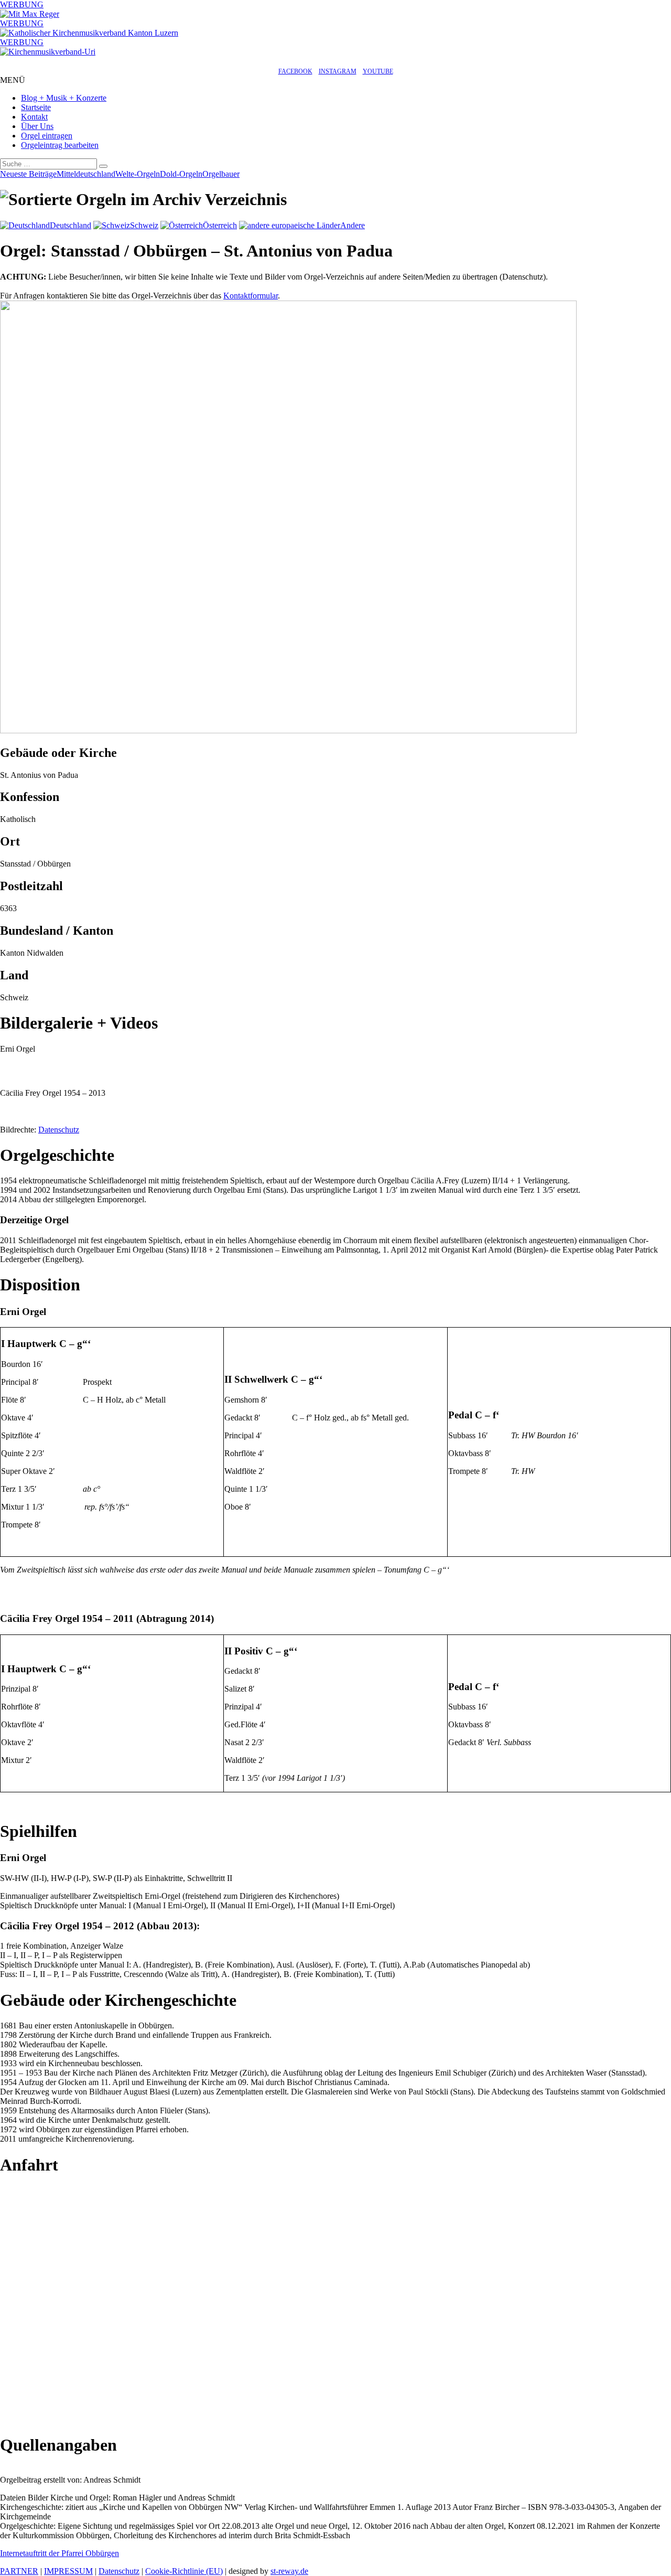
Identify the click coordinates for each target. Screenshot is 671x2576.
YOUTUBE (378, 71)
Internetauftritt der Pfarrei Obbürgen (59, 2553)
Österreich (220, 225)
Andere (353, 225)
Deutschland (71, 225)
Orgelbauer (221, 174)
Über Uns (37, 126)
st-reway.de (289, 2571)
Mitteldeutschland (86, 174)
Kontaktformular (251, 296)
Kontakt (34, 117)
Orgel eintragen (47, 136)
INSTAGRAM (338, 71)
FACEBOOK (295, 71)
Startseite (36, 107)
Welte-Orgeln (138, 174)
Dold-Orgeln (181, 174)
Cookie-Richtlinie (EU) (184, 2571)
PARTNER (19, 2571)
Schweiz (144, 225)
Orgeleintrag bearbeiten (60, 145)
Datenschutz (59, 1130)
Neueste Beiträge (28, 174)
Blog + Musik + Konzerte (64, 98)
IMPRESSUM (68, 2571)
